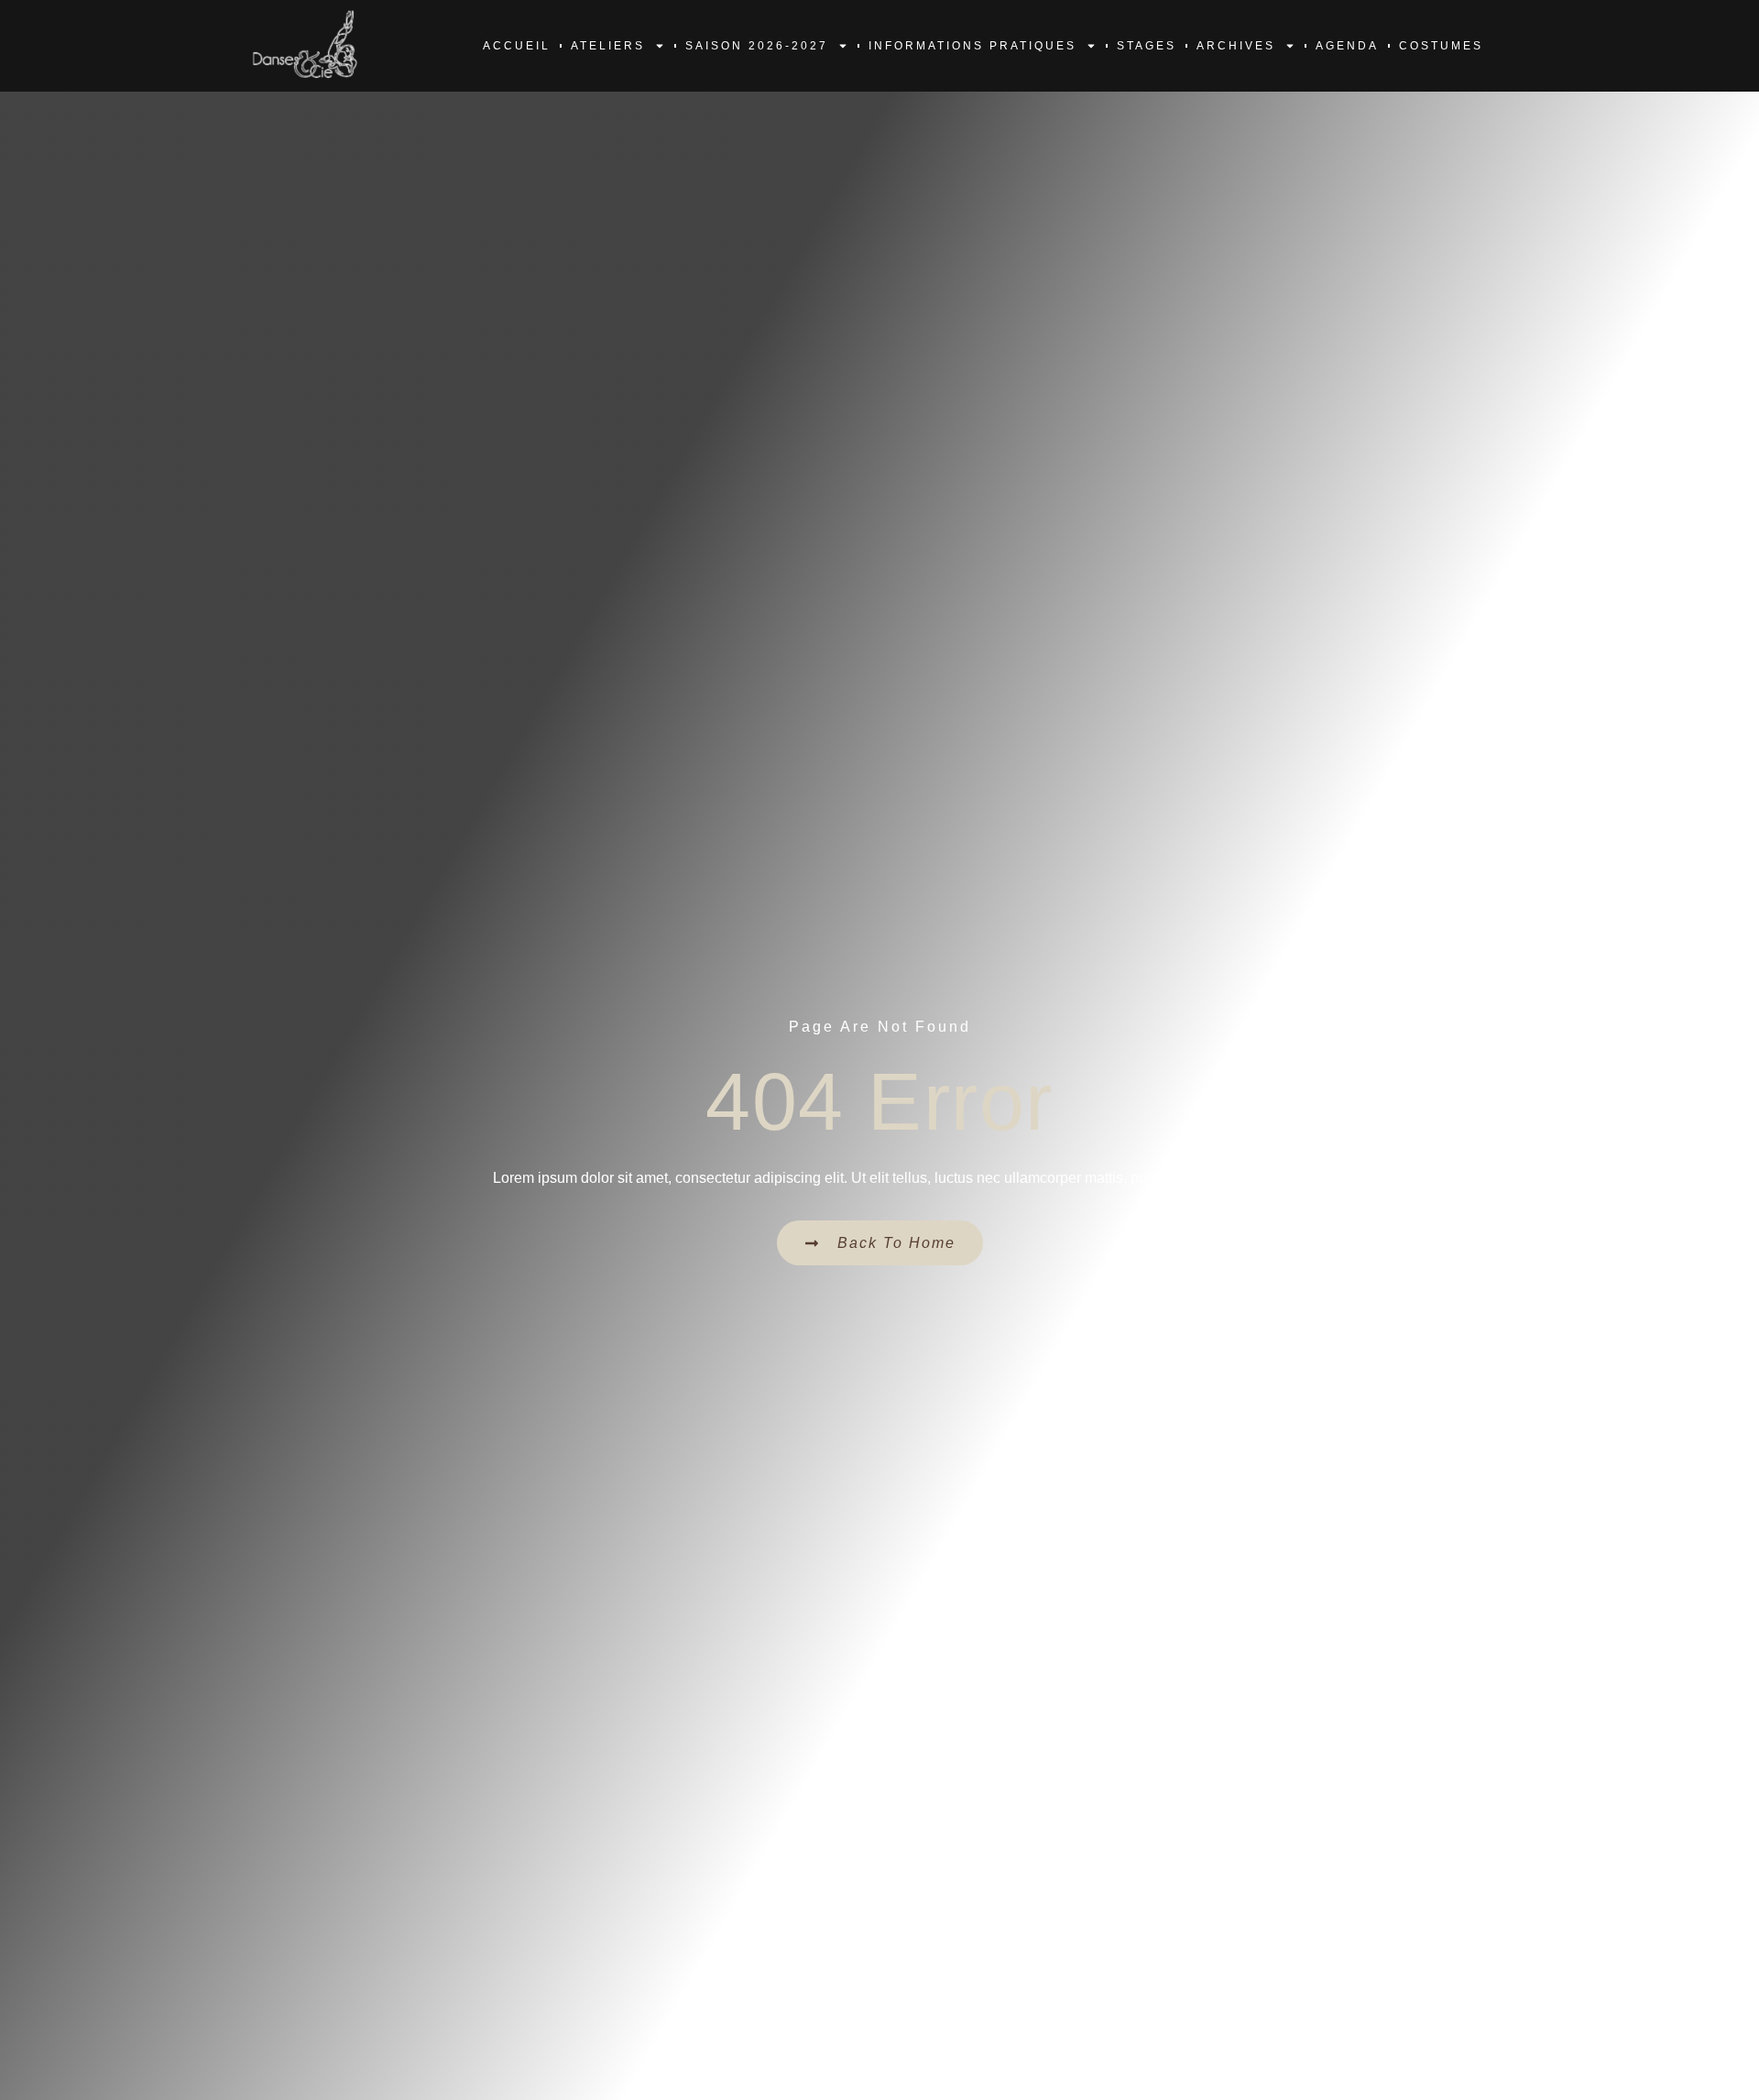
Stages (1147, 46)
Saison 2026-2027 (757, 46)
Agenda (1347, 46)
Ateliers (608, 46)
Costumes (1441, 46)
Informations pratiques (972, 46)
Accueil (517, 46)
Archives (1236, 46)
